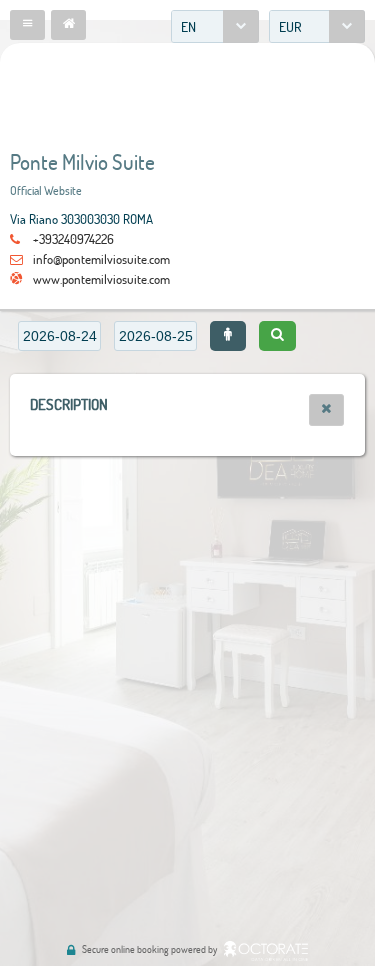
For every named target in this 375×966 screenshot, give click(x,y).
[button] (27, 25)
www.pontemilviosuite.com (101, 279)
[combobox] (215, 26)
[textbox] (59, 336)
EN (188, 26)
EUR (290, 26)
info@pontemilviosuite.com (101, 259)
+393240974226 (73, 239)
